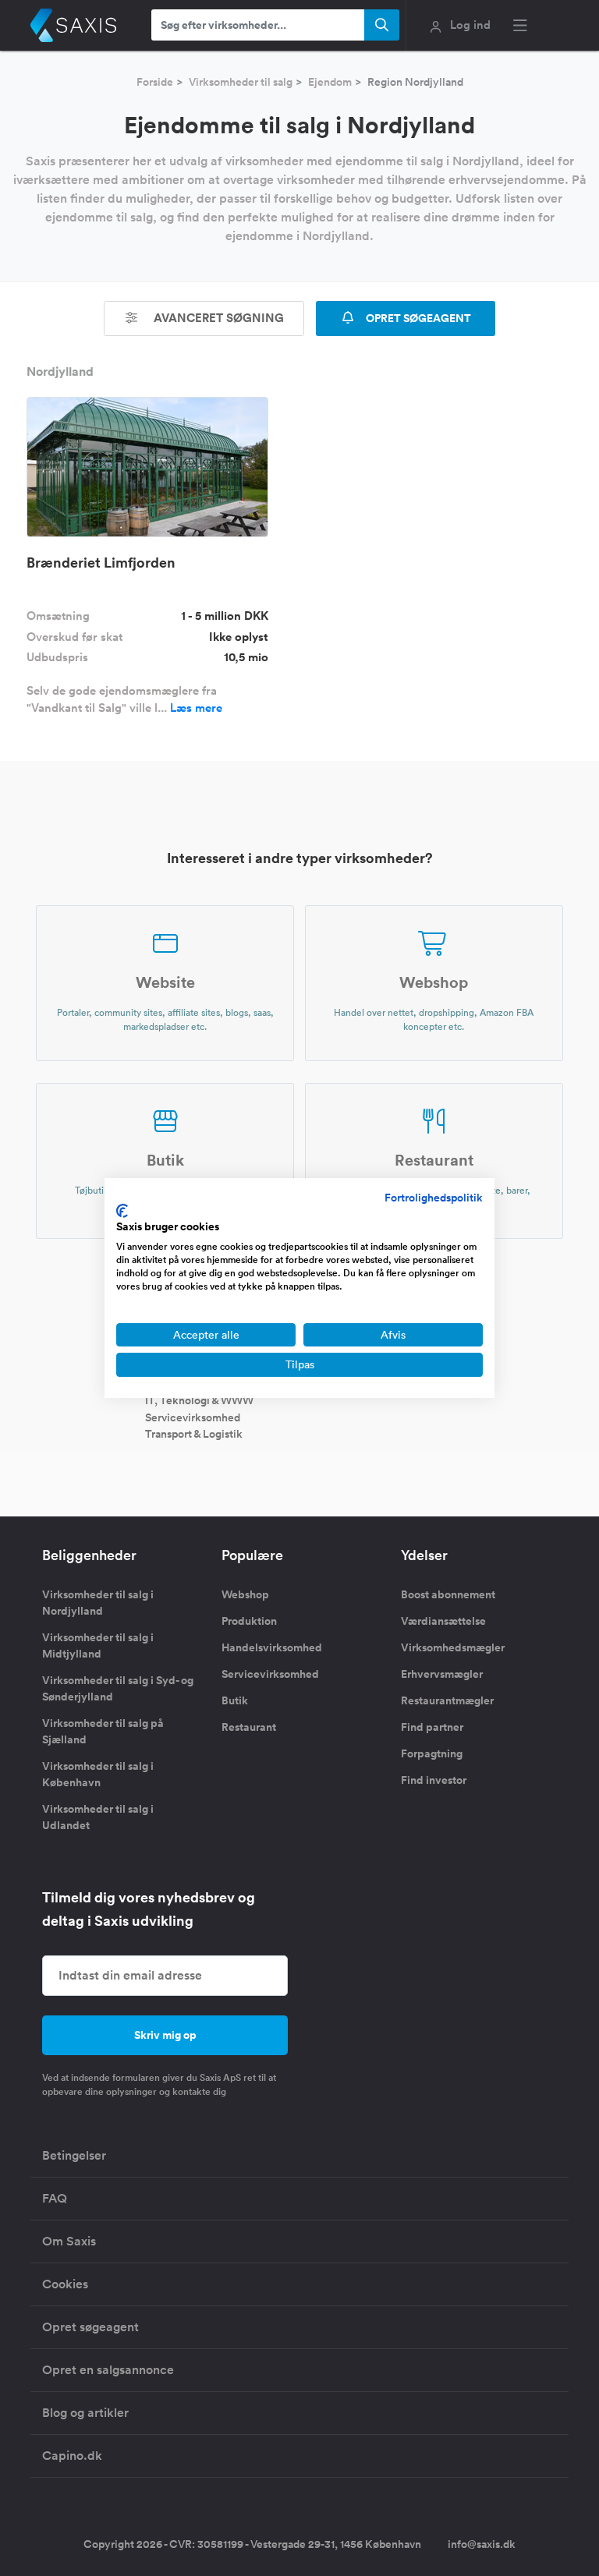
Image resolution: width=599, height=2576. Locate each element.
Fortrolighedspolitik (434, 1198)
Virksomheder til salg (241, 82)
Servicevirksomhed (193, 1417)
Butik (235, 1700)
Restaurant (249, 1727)
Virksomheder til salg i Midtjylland (98, 1645)
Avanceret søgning (217, 318)
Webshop (245, 1594)
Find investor (434, 1780)
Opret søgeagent (90, 2327)
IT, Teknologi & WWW (199, 1400)
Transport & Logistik (194, 1434)
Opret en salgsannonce (108, 2370)
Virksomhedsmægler (453, 1647)
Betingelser (74, 2155)
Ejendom (330, 82)
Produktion (249, 1621)
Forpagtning (432, 1753)
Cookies (65, 2284)
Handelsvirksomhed (272, 1647)
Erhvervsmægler (442, 1674)
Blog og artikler (85, 2413)
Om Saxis (69, 2241)
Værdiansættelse (443, 1621)
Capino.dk (72, 2456)
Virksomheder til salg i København (98, 1774)
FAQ (55, 2198)
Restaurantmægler (447, 1700)
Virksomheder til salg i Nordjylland (98, 1603)
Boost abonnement (448, 1594)
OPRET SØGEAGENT (417, 318)
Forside (155, 82)
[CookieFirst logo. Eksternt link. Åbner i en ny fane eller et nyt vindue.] (122, 1211)
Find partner (432, 1727)
